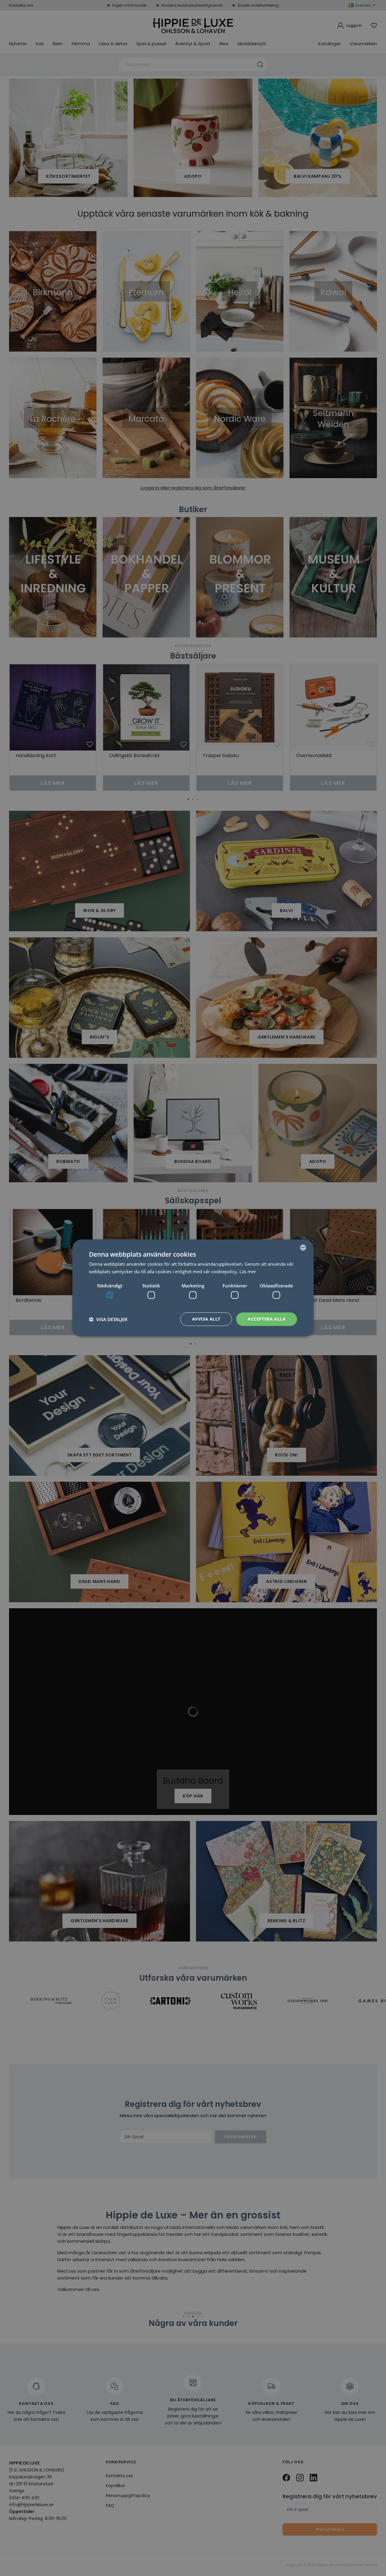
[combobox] (303, 1248)
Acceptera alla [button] (267, 1319)
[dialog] (193, 1288)
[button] (108, 1319)
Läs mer (248, 1271)
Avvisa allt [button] (206, 1319)
